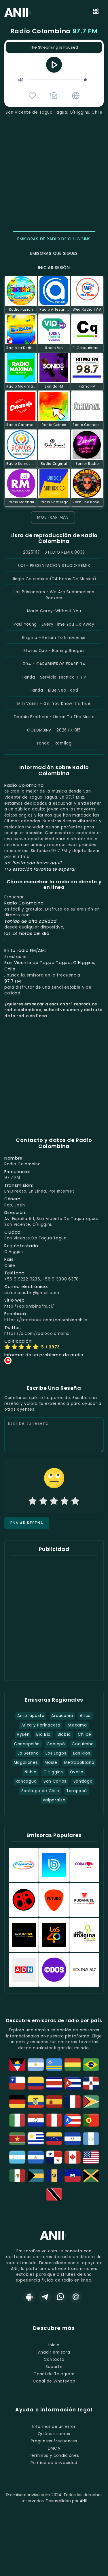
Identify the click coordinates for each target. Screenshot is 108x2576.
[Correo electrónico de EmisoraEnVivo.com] (76, 2297)
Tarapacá (76, 1791)
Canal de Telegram (54, 2374)
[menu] (96, 12)
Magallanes (26, 1763)
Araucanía (62, 1716)
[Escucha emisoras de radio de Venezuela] (54, 2139)
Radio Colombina (54, 31)
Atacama (77, 1725)
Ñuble (30, 1772)
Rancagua (26, 1781)
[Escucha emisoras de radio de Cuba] (73, 2083)
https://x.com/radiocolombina (37, 1334)
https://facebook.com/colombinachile (46, 1320)
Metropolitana (79, 1763)
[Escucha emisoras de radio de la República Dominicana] (91, 2083)
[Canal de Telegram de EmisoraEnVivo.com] (45, 2297)
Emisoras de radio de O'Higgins (54, 239)
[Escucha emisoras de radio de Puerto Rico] (73, 2120)
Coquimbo (83, 1744)
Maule (51, 1763)
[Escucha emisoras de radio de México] (17, 2176)
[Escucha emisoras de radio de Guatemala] (91, 2139)
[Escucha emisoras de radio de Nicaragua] (36, 2157)
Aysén (23, 1734)
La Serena (28, 1753)
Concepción (27, 1744)
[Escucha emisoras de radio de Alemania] (17, 2102)
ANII (83, 2501)
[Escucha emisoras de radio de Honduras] (17, 2157)
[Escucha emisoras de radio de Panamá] (54, 2157)
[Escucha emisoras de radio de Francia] (73, 2102)
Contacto (54, 2360)
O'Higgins (53, 1772)
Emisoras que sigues (54, 253)
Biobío (64, 1734)
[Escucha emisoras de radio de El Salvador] (73, 2139)
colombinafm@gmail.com (32, 1293)
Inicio (54, 2345)
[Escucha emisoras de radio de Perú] (54, 2120)
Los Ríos (82, 1753)
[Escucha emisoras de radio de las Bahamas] (36, 2176)
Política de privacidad (54, 2463)
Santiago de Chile (40, 1791)
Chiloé (85, 1734)
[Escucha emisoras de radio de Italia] (17, 2120)
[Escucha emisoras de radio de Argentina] (36, 2065)
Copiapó (56, 1744)
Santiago (83, 1781)
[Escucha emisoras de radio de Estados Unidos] (91, 2157)
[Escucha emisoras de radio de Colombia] (36, 2083)
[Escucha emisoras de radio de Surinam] (17, 2139)
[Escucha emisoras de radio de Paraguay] (36, 2120)
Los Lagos (56, 1753)
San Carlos (55, 1781)
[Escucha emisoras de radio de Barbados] (54, 2176)
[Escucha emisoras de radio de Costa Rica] (54, 2083)
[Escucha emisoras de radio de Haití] (73, 2176)
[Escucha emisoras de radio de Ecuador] (36, 2102)
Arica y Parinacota (41, 1725)
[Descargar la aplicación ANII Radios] (29, 2297)
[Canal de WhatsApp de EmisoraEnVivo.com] (60, 2297)
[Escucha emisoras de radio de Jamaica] (91, 2176)
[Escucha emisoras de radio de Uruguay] (36, 2139)
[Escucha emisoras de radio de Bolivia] (73, 2065)
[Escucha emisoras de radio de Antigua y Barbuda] (17, 2065)
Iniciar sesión (54, 268)
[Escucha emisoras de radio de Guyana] (91, 2102)
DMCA (54, 2448)
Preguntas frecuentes (54, 2441)
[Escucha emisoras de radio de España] (54, 2102)
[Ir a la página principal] (54, 2239)
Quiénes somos (54, 2434)
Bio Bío (43, 1734)
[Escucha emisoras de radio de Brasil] (91, 2065)
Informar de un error (54, 2427)
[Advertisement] (54, 173)
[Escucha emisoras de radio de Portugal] (91, 2120)
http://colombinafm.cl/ (29, 1306)
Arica (85, 1716)
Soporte (54, 2367)
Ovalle (77, 1772)
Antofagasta (31, 1716)
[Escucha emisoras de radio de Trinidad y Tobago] (54, 2194)
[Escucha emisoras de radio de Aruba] (54, 2065)
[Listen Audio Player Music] (76, 96)
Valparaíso (54, 1800)
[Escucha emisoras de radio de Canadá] (73, 2157)
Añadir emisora (54, 2352)
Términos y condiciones (54, 2456)
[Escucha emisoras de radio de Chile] (17, 2083)
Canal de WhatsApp (54, 2381)
